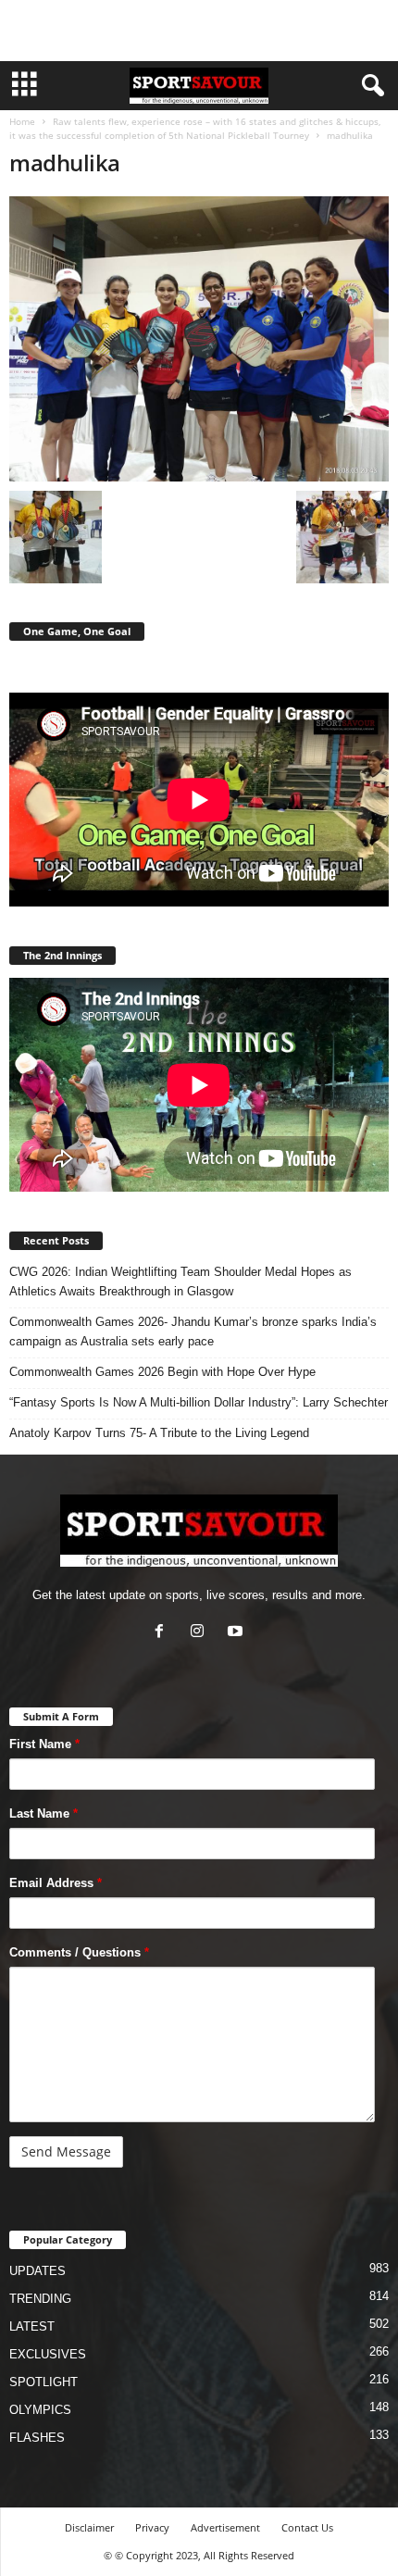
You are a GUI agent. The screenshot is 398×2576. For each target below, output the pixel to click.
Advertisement (225, 2527)
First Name (44, 1744)
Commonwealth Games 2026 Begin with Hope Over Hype (162, 1372)
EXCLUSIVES (48, 2354)
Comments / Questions (79, 1952)
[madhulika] (199, 339)
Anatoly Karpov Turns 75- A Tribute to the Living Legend (159, 1433)
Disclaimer (89, 2527)
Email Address (56, 1883)
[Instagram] (201, 1633)
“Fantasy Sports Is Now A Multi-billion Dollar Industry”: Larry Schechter (199, 1402)
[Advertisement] (199, 31)
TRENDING (40, 2299)
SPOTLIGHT (44, 2382)
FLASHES (37, 2438)
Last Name (44, 1813)
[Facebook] (163, 1633)
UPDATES (37, 2271)
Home (22, 121)
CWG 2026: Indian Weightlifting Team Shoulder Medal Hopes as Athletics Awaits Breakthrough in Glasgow (180, 1282)
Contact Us (307, 2527)
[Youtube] (237, 1633)
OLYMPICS (40, 2410)
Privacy (152, 2527)
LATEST (32, 2326)
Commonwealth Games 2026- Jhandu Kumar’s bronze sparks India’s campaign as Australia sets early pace (193, 1332)
